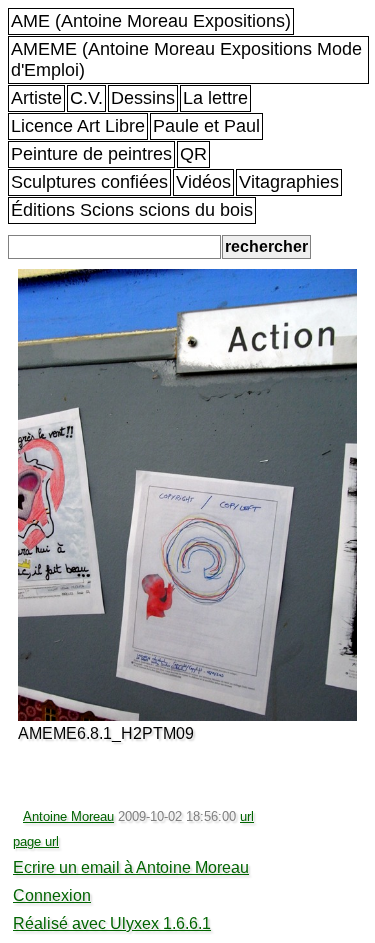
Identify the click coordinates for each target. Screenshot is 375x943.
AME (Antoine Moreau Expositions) (151, 21)
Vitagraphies (289, 182)
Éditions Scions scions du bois (132, 210)
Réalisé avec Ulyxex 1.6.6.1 (112, 923)
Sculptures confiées (89, 182)
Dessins (143, 98)
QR (193, 154)
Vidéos (203, 182)
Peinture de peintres (91, 154)
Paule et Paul (206, 126)
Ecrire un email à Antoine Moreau (131, 867)
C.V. (86, 98)
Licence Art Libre (78, 126)
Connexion (52, 895)
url (247, 816)
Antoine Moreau (68, 816)
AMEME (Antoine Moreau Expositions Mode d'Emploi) (186, 59)
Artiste (36, 98)
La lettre (215, 98)
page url (36, 841)
